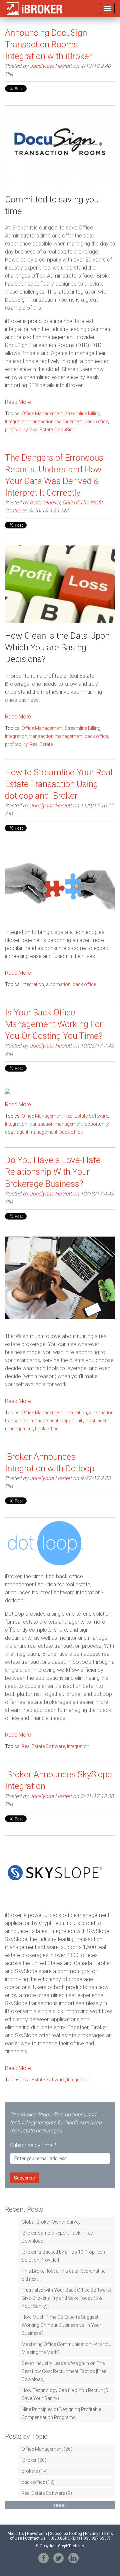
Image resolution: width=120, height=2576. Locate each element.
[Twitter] (58, 2558)
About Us (16, 2534)
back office (96, 422)
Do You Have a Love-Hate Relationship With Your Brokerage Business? (53, 1172)
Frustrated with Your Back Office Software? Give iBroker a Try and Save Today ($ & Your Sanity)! (67, 2298)
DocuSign (65, 430)
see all (60, 2505)
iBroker (34, 2460)
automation (58, 984)
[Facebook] (43, 2558)
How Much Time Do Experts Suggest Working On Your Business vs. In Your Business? (61, 2325)
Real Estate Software (86, 1116)
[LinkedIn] (73, 2558)
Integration (16, 422)
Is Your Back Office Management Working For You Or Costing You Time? (54, 1024)
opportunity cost (78, 1421)
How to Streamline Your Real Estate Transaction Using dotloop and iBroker (59, 784)
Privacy (92, 2534)
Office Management (42, 414)
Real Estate (41, 430)
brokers (35, 2471)
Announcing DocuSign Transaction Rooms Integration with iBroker (48, 44)
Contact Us (35, 2538)
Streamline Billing (82, 414)
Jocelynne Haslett (51, 66)
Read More (18, 402)
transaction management (56, 422)
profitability (16, 430)
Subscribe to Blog (66, 2534)
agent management (37, 1132)
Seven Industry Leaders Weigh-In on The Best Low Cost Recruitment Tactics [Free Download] (64, 2371)
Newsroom (37, 2534)
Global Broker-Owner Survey (51, 2222)
